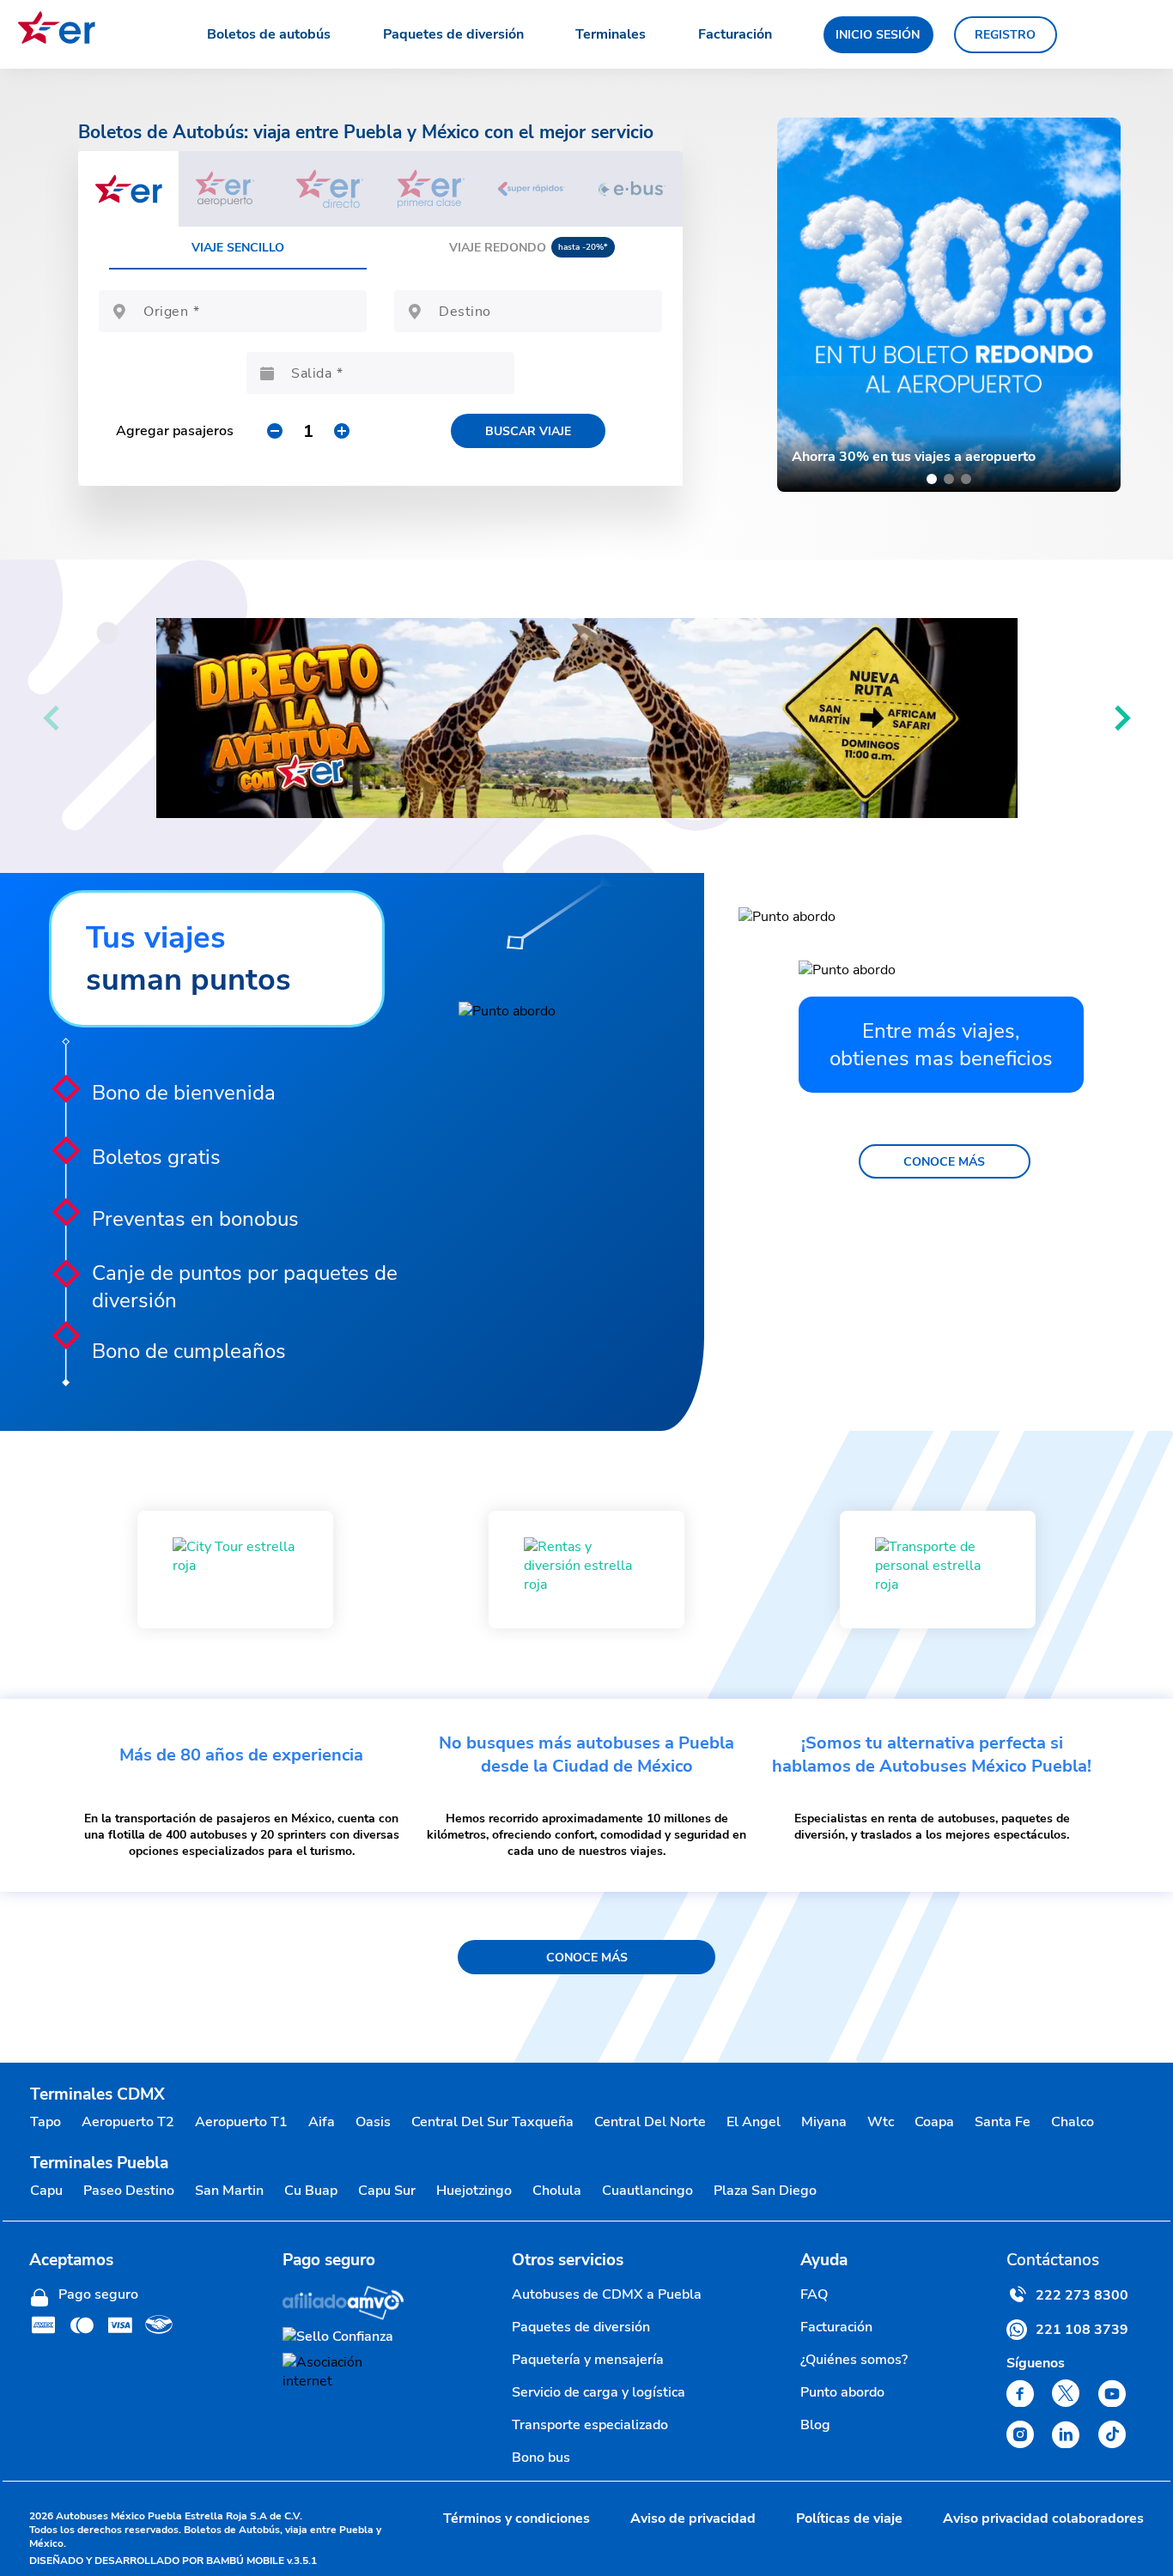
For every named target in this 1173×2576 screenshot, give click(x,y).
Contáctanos (1053, 2260)
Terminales (611, 34)
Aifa (322, 2122)
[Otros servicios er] (235, 1570)
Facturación (735, 34)
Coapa (934, 2122)
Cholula (557, 2191)
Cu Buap (311, 2191)
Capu (46, 2191)
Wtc (881, 2122)
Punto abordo (842, 2392)
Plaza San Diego (765, 2191)
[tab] (128, 189)
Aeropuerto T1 (241, 2122)
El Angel (754, 2122)
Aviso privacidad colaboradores (1043, 2518)
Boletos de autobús (269, 34)
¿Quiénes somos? (854, 2360)
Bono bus (541, 2458)
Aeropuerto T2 (128, 2122)
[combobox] (248, 317)
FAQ (814, 2294)
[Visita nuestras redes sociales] (1020, 2393)
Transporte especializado (590, 2425)
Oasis (373, 2122)
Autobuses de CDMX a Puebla (607, 2294)
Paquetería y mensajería (588, 2360)
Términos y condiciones (517, 2518)
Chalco (1073, 2122)
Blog (815, 2425)
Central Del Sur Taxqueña (492, 2122)
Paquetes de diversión (453, 34)
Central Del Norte (650, 2122)
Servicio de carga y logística (599, 2392)
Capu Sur (387, 2191)
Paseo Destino (129, 2191)
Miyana (824, 2122)
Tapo (46, 2122)
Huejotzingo (474, 2191)
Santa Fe (1003, 2122)
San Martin (229, 2191)
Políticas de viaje (849, 2518)
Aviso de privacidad (693, 2518)
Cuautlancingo (647, 2191)
